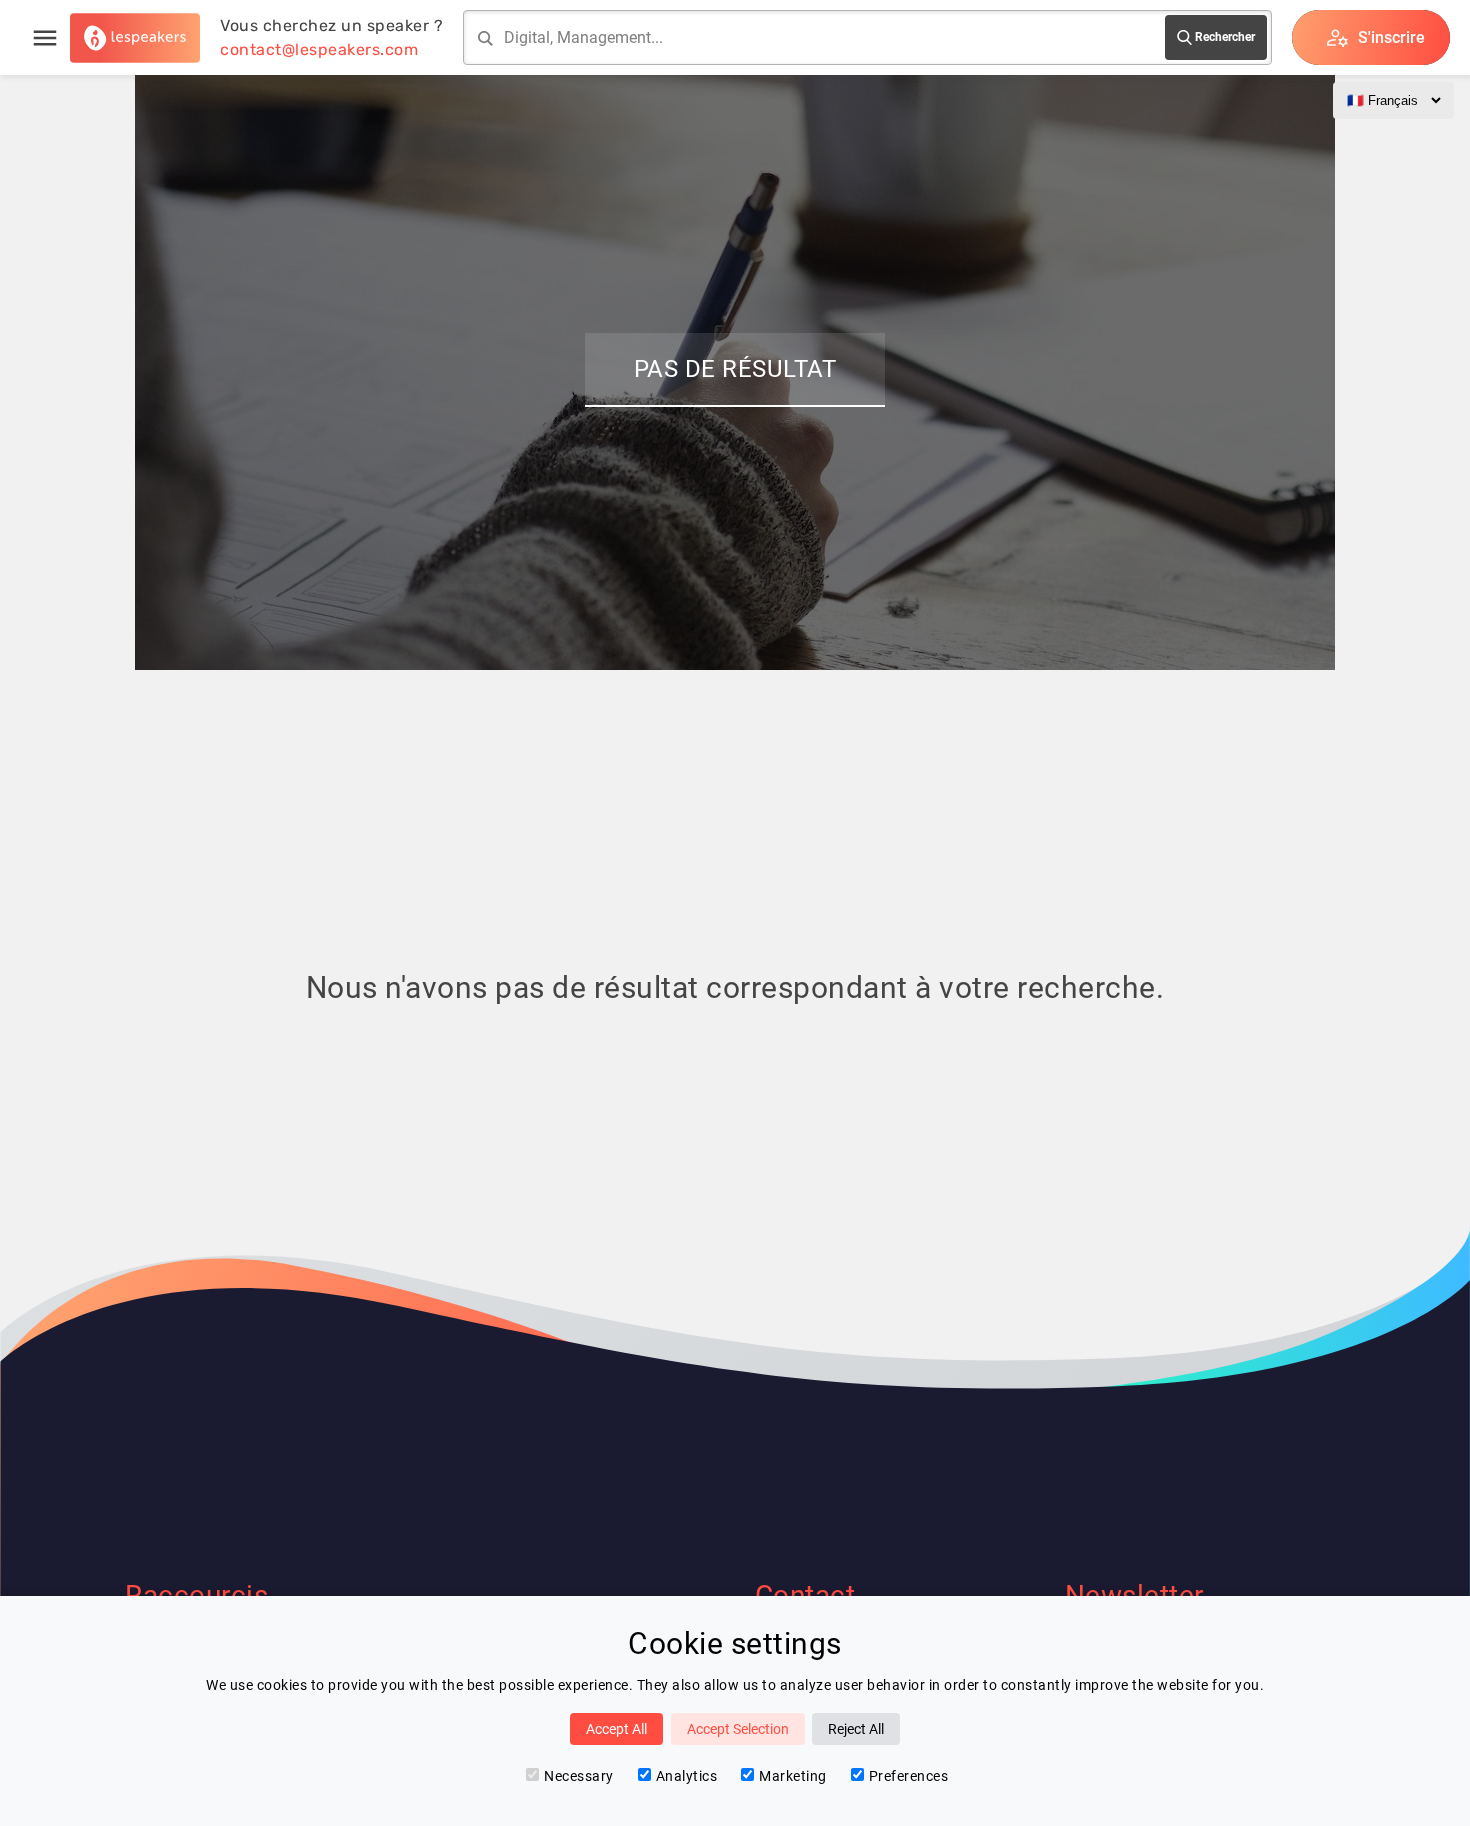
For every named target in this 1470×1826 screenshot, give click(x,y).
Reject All (856, 1729)
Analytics (687, 1776)
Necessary (579, 1776)
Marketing (793, 1776)
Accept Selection (738, 1729)
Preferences (909, 1776)
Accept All (616, 1729)
